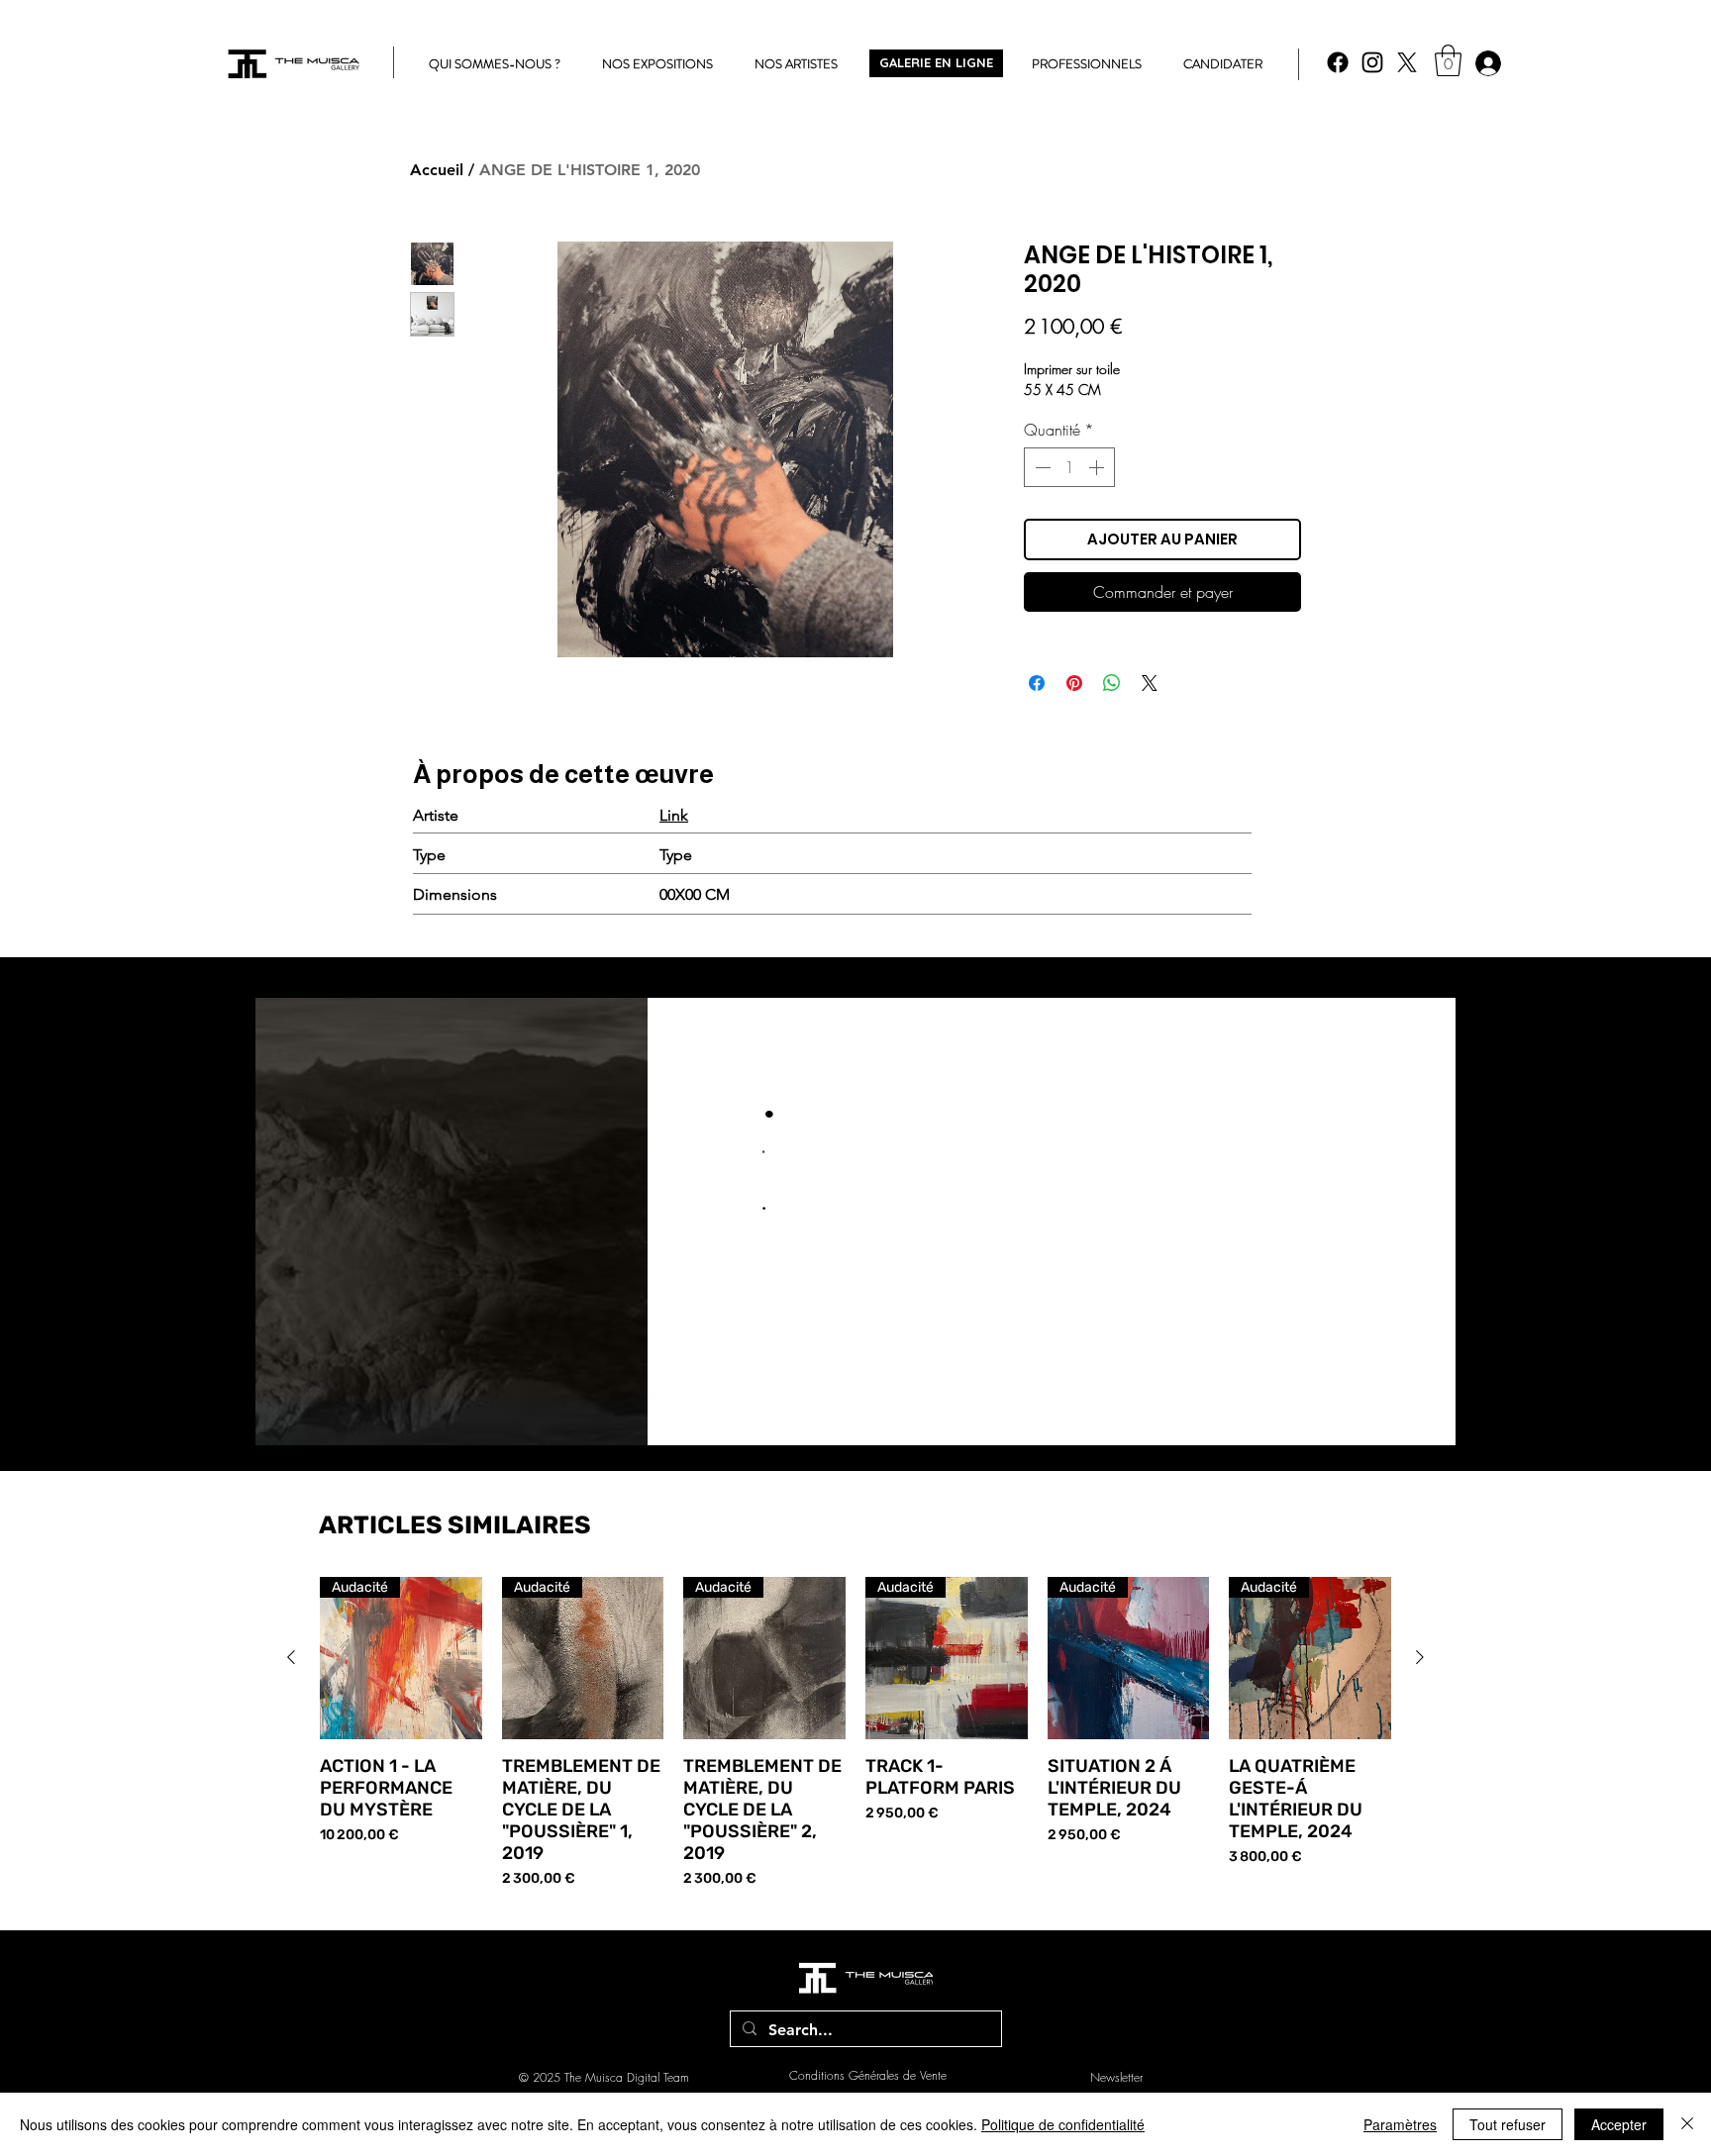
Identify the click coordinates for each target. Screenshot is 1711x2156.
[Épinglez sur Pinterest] (1074, 683)
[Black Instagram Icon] (1372, 62)
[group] (855, 1733)
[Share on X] (1150, 683)
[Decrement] (1041, 467)
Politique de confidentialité (1063, 2124)
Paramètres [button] (1400, 2124)
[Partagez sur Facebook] (1037, 683)
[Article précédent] (291, 1657)
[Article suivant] (1420, 1657)
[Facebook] (1338, 62)
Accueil (437, 170)
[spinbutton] (1069, 467)
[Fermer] (1687, 2124)
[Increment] (1098, 467)
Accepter (1619, 2124)
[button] (1448, 60)
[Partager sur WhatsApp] (1112, 683)
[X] (1407, 62)
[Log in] (1487, 63)
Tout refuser (1508, 2124)
